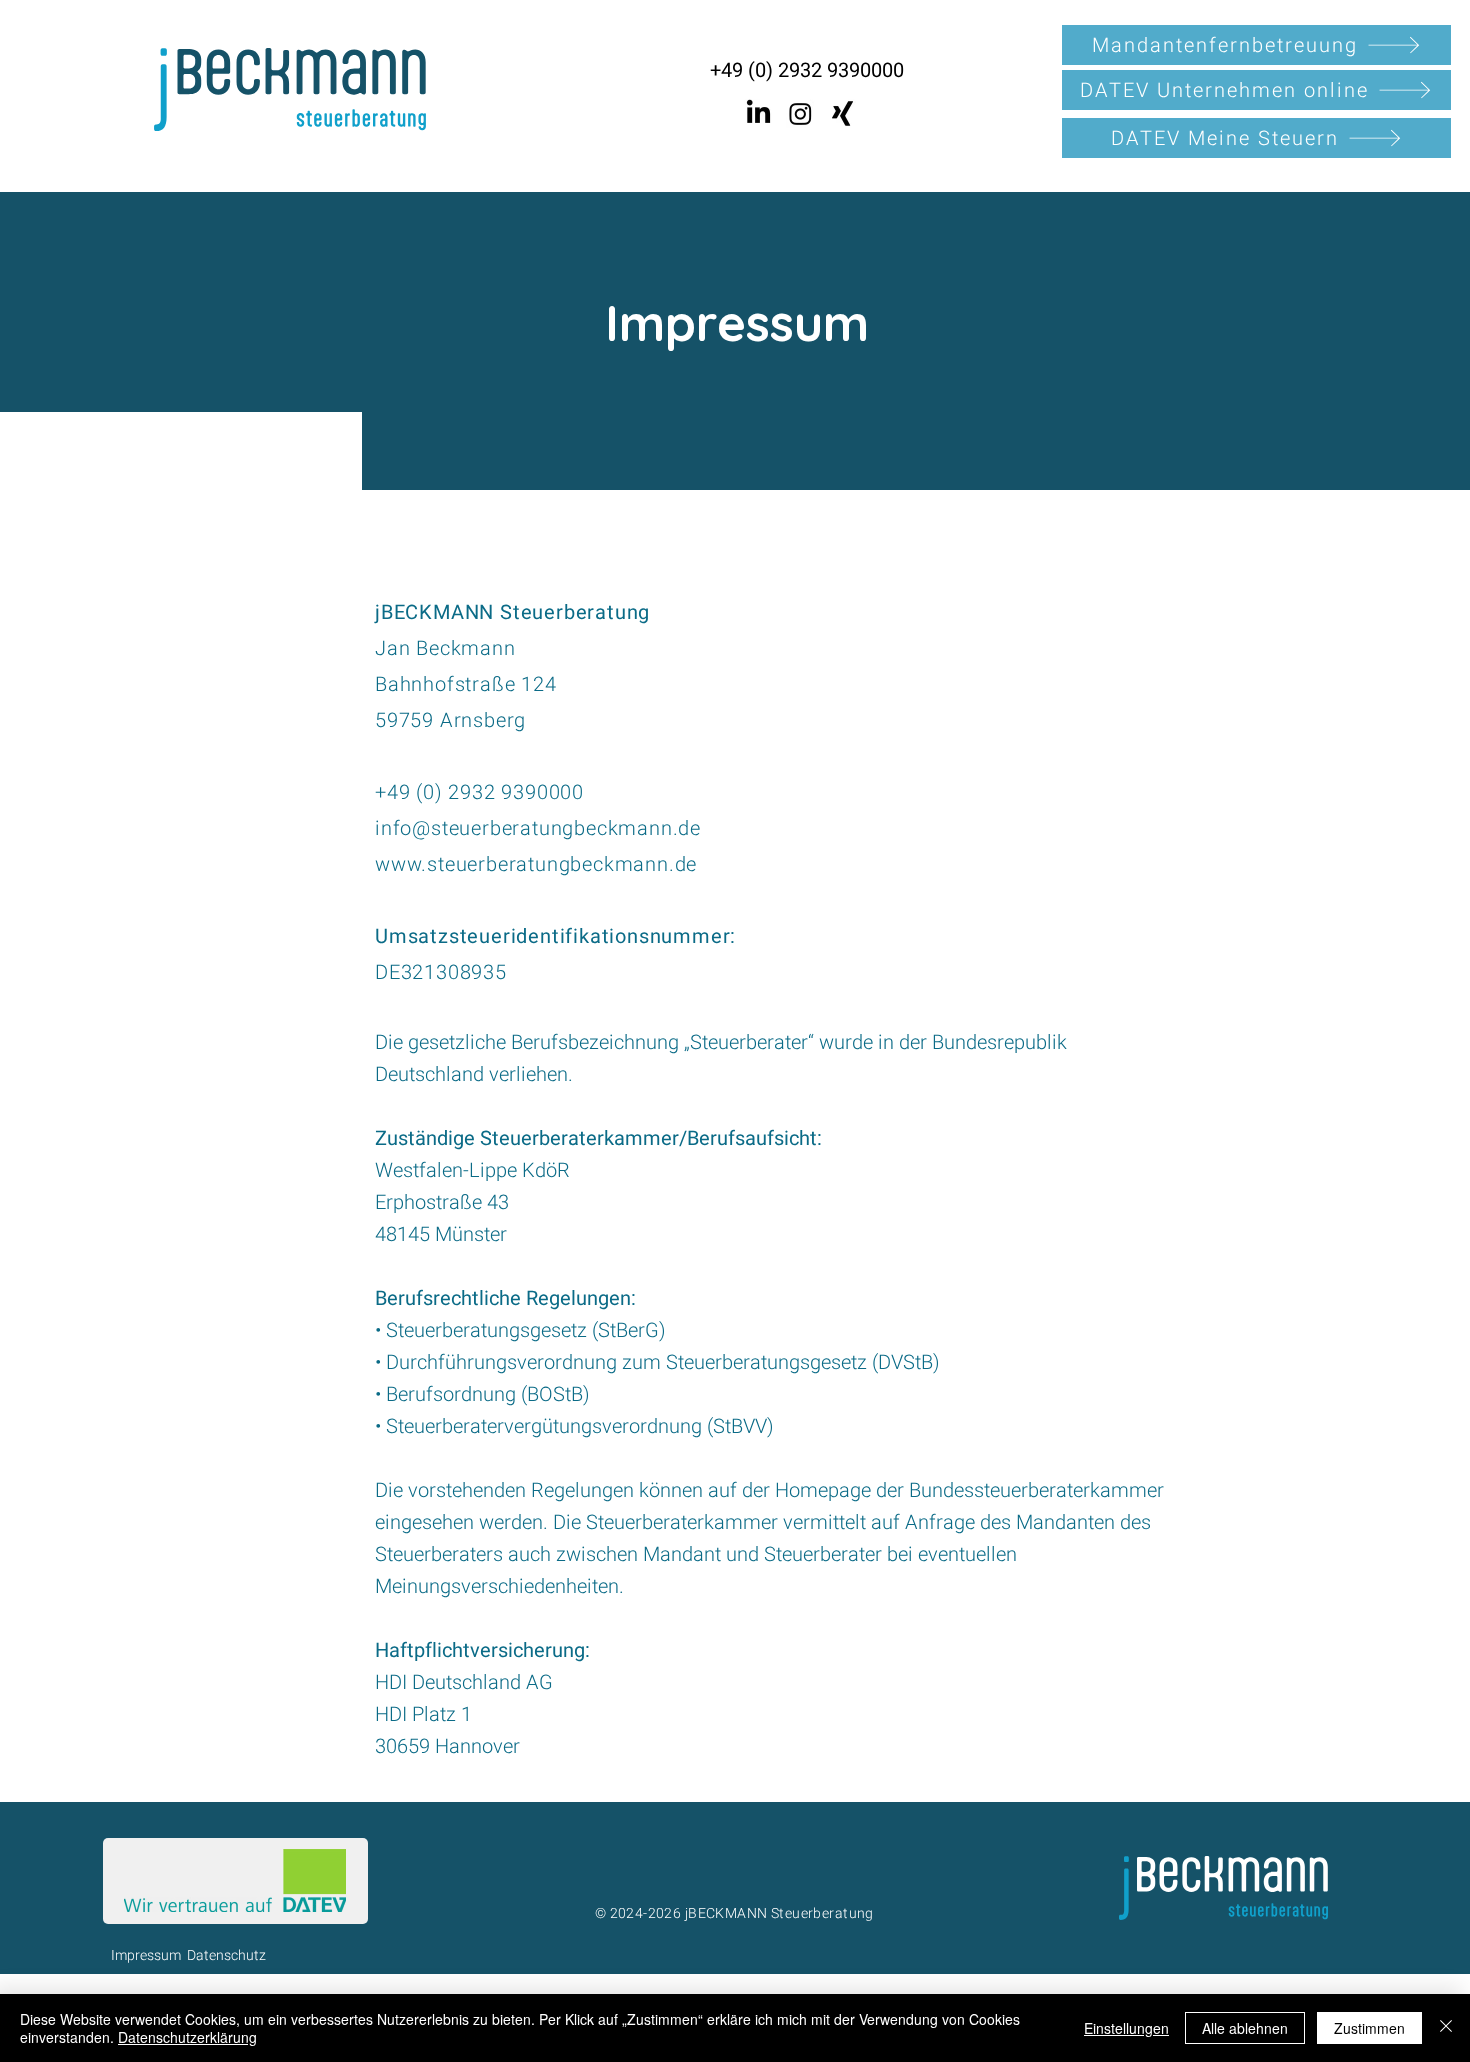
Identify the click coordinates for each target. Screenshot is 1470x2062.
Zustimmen (1369, 2028)
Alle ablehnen (1245, 2028)
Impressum (146, 1955)
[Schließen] (1446, 2028)
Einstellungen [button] (1126, 2028)
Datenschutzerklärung (187, 2037)
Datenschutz (226, 1955)
